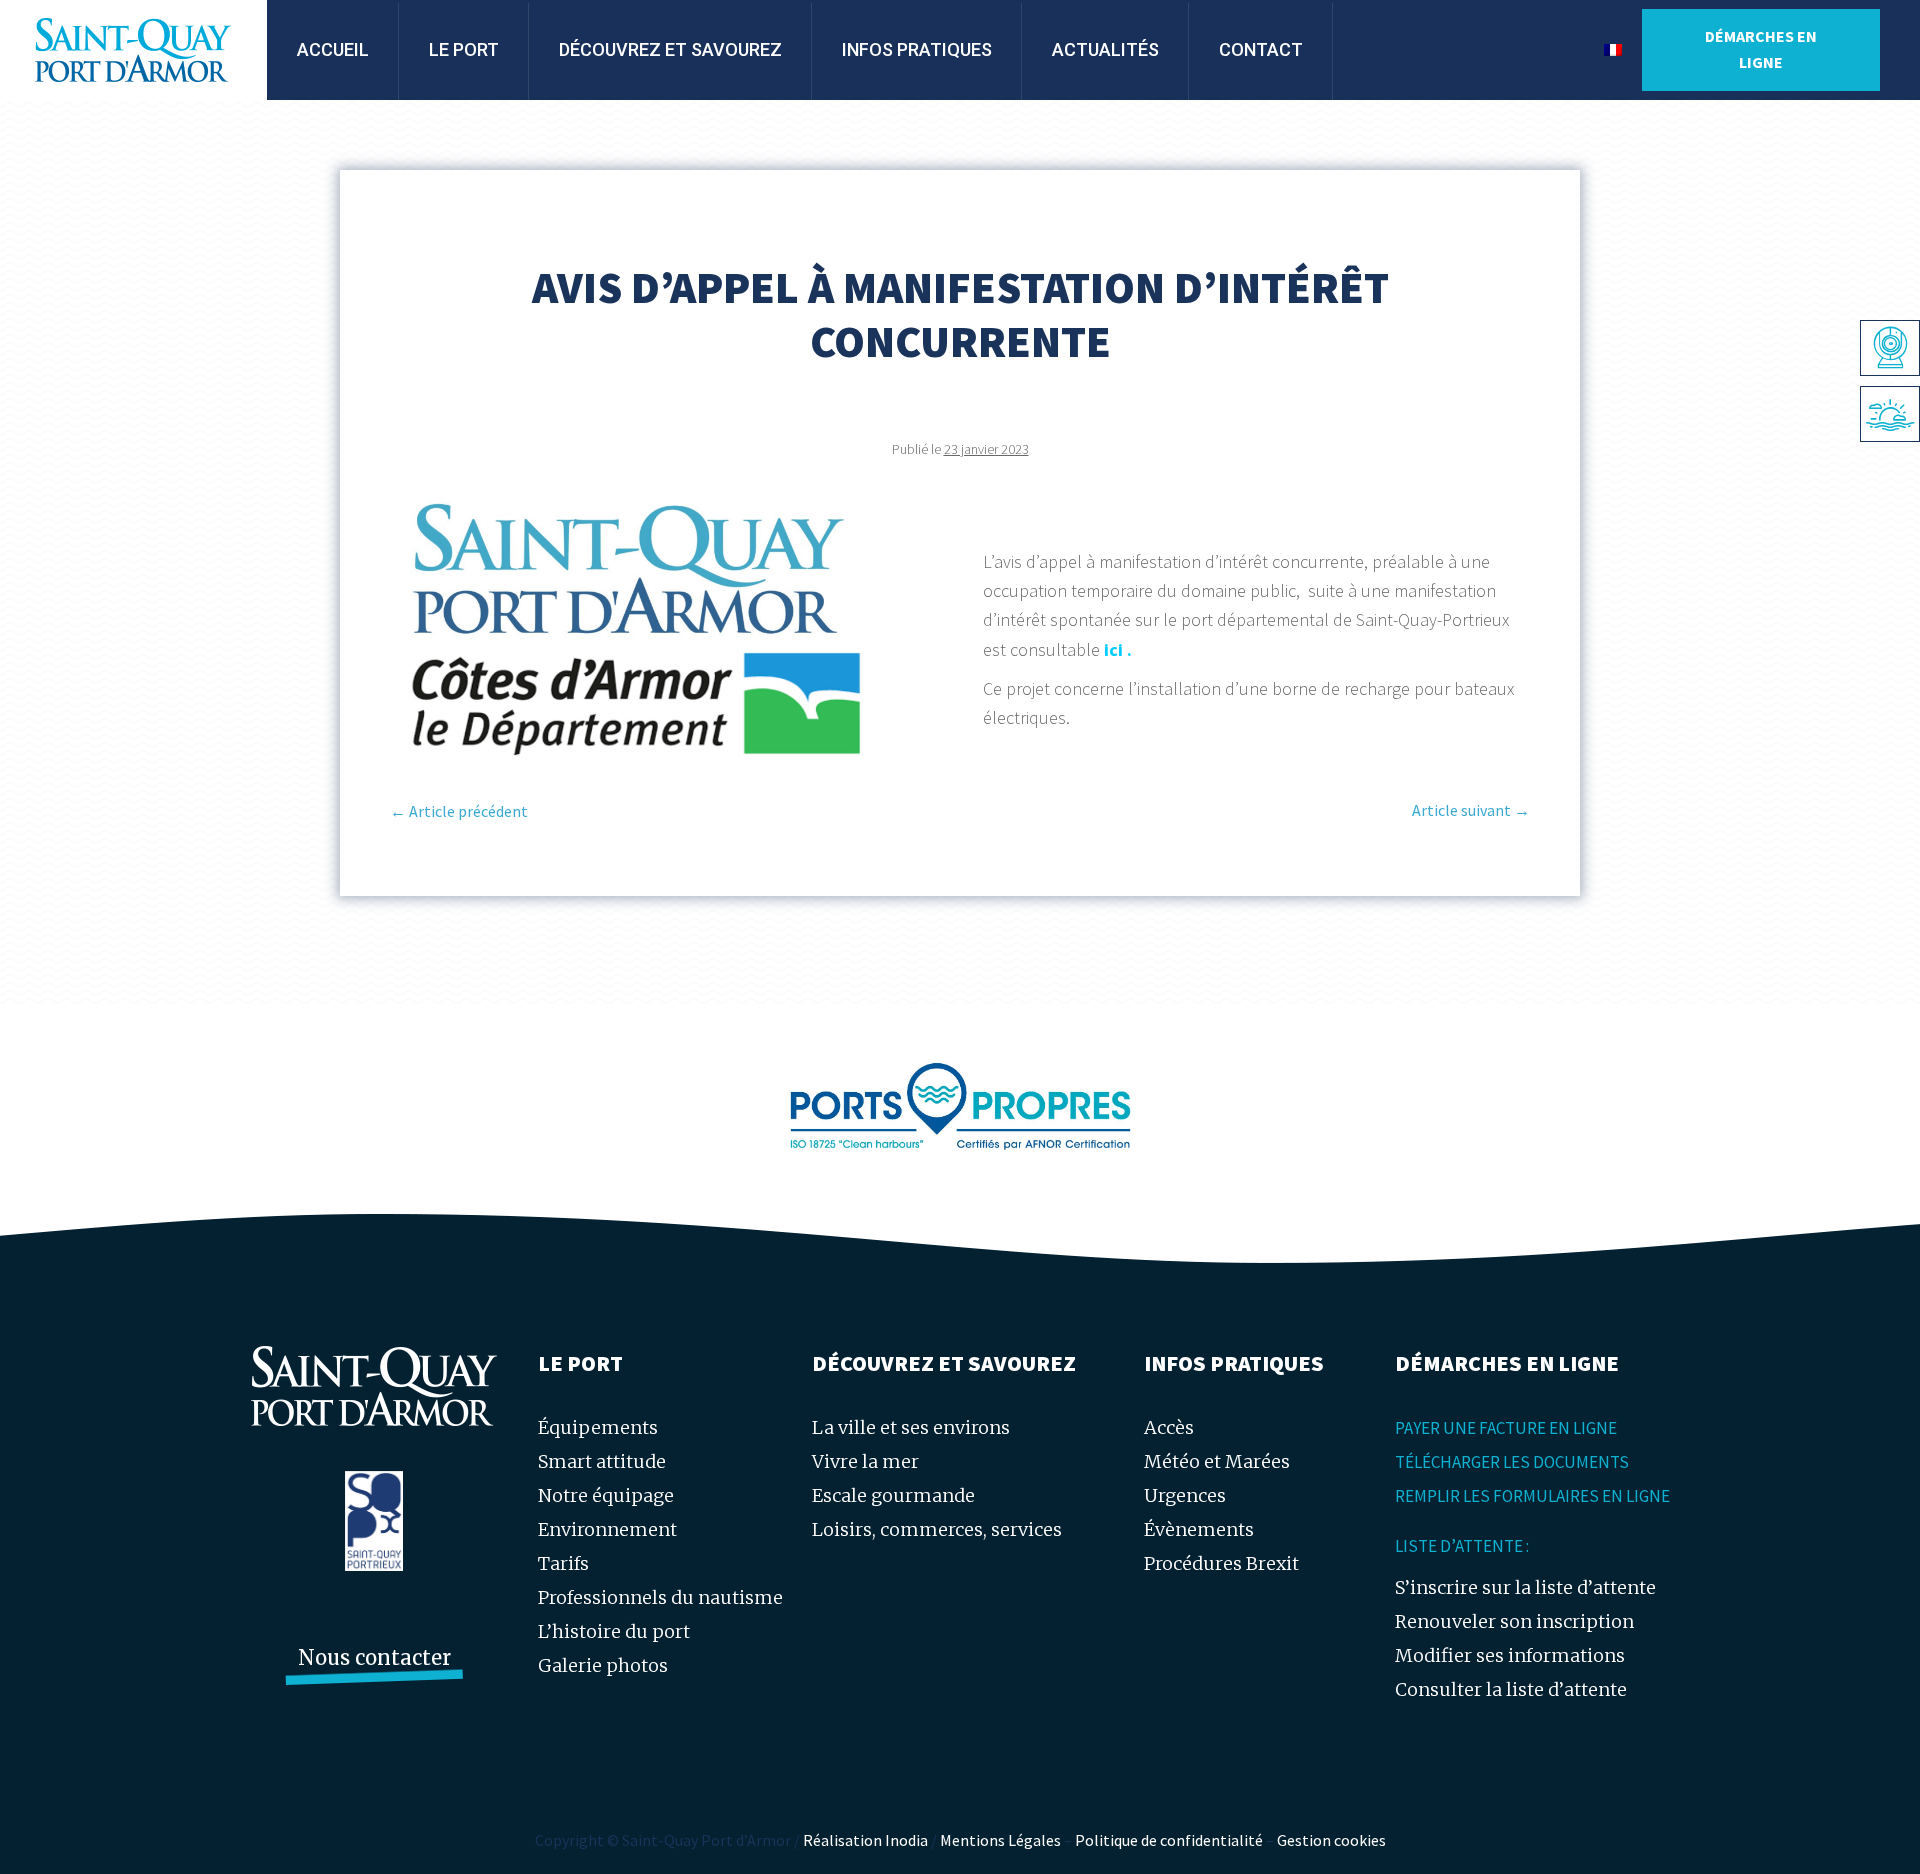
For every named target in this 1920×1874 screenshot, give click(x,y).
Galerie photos (603, 1665)
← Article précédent (459, 811)
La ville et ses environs (911, 1427)
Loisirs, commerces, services (937, 1529)
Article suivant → (1471, 810)
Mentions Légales (1000, 1840)
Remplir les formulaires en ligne (1532, 1496)
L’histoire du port (614, 1631)
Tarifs (563, 1563)
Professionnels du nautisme (660, 1597)
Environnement (607, 1529)
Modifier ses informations (1510, 1655)
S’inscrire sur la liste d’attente (1525, 1587)
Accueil (333, 49)
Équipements (598, 1427)
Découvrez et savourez (670, 49)
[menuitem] (1613, 50)
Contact (1261, 49)
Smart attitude (602, 1461)
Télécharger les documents (1512, 1462)
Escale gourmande (893, 1495)
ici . (1118, 649)
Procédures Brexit (1221, 1563)
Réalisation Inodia (865, 1840)
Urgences (1185, 1495)
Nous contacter (374, 1657)
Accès (1169, 1427)
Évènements (1199, 1529)
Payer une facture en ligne (1506, 1428)
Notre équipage (606, 1495)
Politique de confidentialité (1169, 1840)
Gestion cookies (1331, 1840)
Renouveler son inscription (1514, 1621)
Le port (464, 49)
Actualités (1105, 49)
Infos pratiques (917, 49)
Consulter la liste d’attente (1511, 1689)
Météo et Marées (1217, 1461)
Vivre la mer (865, 1461)
